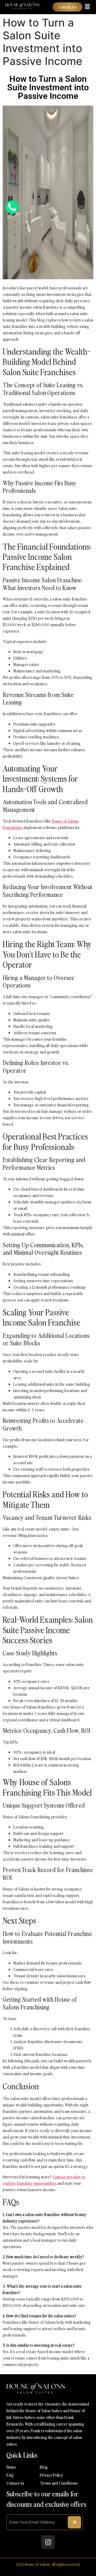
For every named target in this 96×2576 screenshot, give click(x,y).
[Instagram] (48, 2542)
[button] (87, 7)
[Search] (74, 2522)
